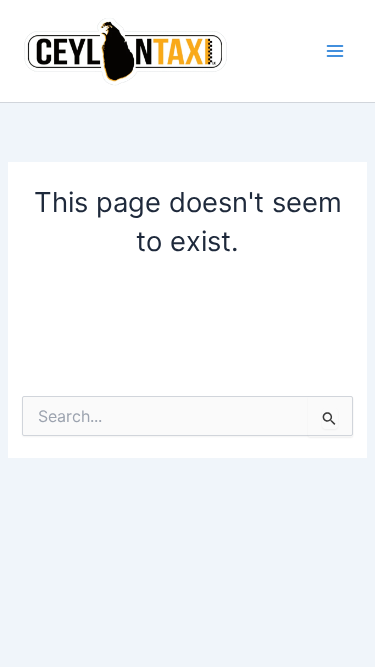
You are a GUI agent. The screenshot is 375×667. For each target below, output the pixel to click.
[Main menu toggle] (335, 51)
